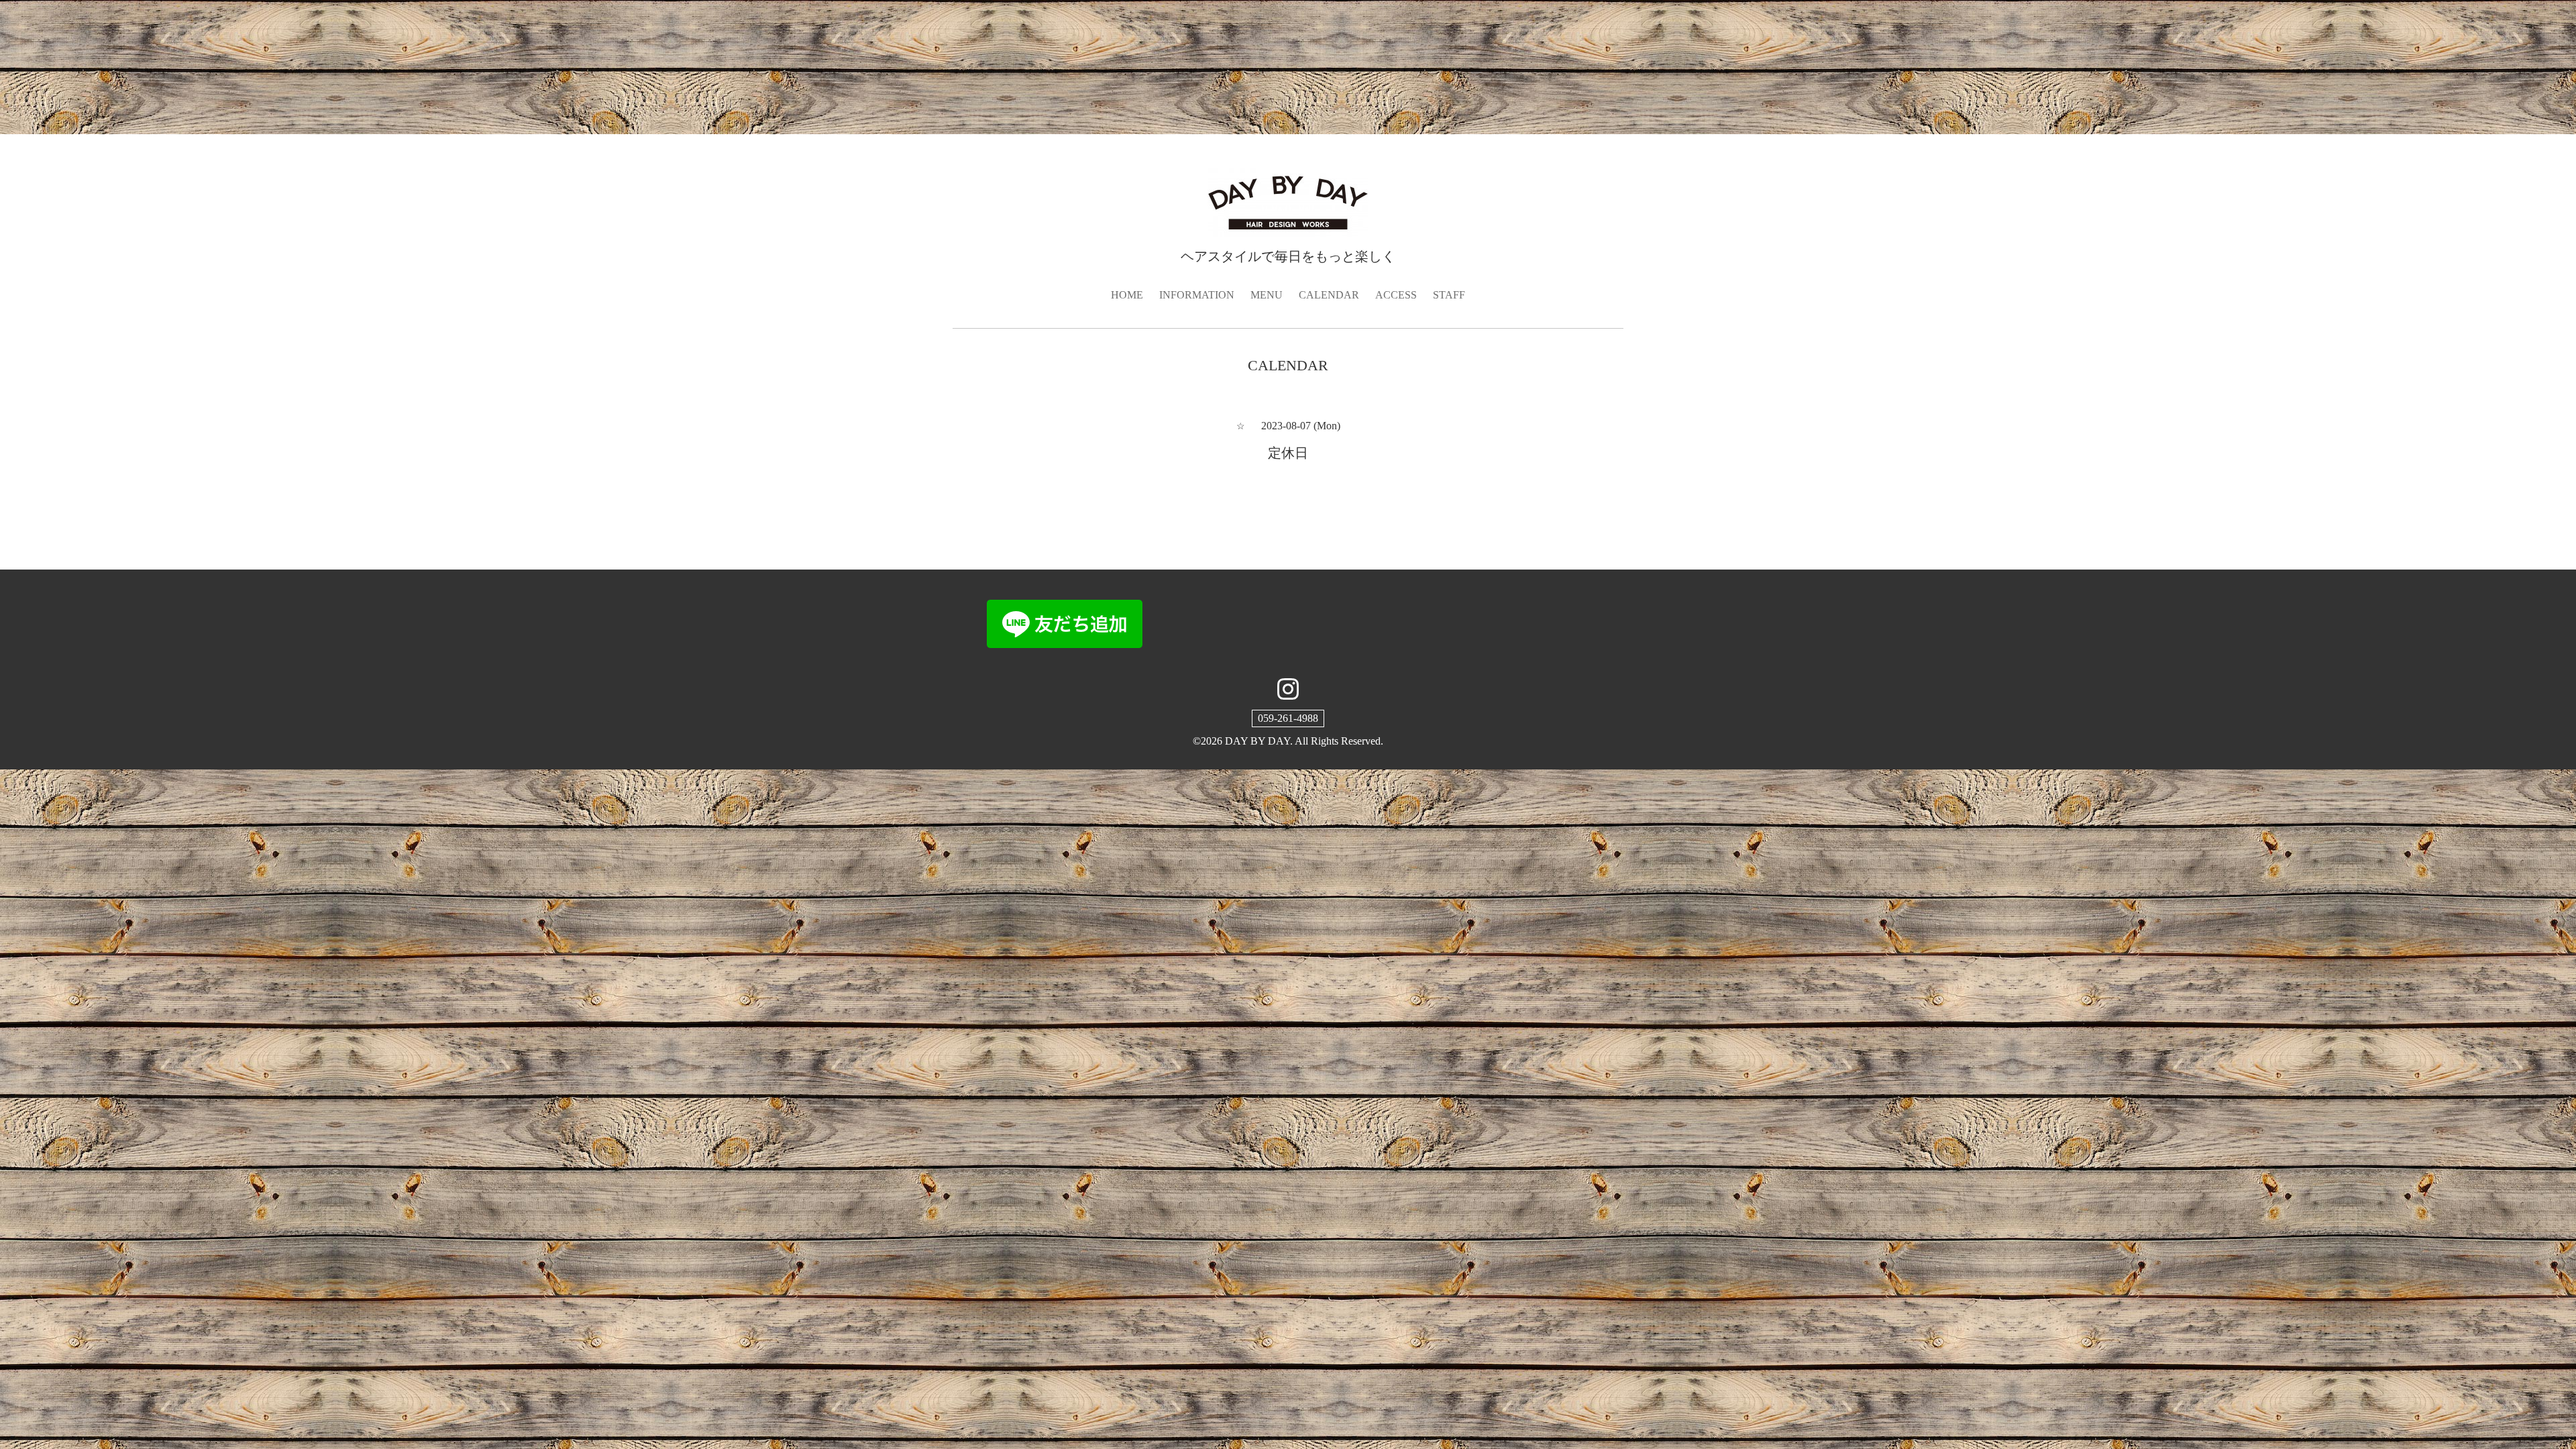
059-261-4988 (1288, 718)
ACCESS (1396, 295)
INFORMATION (1197, 295)
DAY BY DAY (1257, 741)
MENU (1267, 295)
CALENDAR (1329, 295)
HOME (1127, 295)
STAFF (1449, 295)
